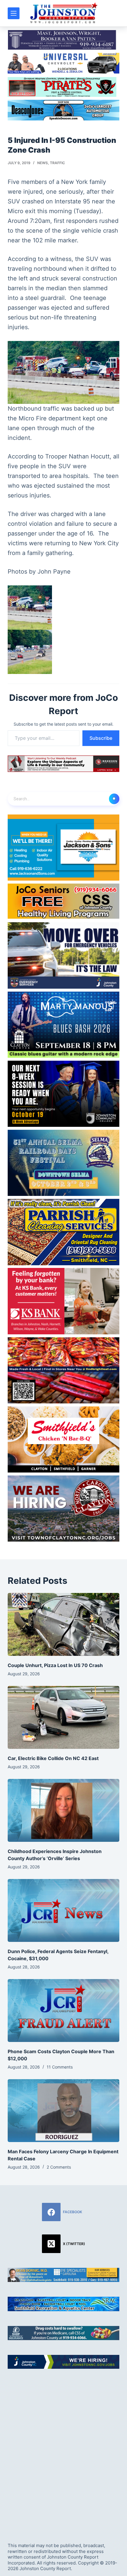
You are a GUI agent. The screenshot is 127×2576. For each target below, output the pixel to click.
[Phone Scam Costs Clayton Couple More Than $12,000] (63, 2011)
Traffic (57, 163)
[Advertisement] (63, 2451)
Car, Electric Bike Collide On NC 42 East (53, 1758)
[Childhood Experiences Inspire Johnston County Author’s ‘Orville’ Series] (63, 1810)
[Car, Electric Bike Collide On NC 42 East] (63, 1717)
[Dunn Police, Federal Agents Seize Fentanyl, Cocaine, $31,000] (63, 1910)
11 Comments (60, 2067)
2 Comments (59, 2167)
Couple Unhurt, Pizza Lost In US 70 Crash (55, 1665)
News (43, 163)
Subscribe (101, 738)
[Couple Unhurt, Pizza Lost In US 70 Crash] (63, 1624)
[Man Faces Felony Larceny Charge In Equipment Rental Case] (63, 2111)
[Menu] (14, 13)
